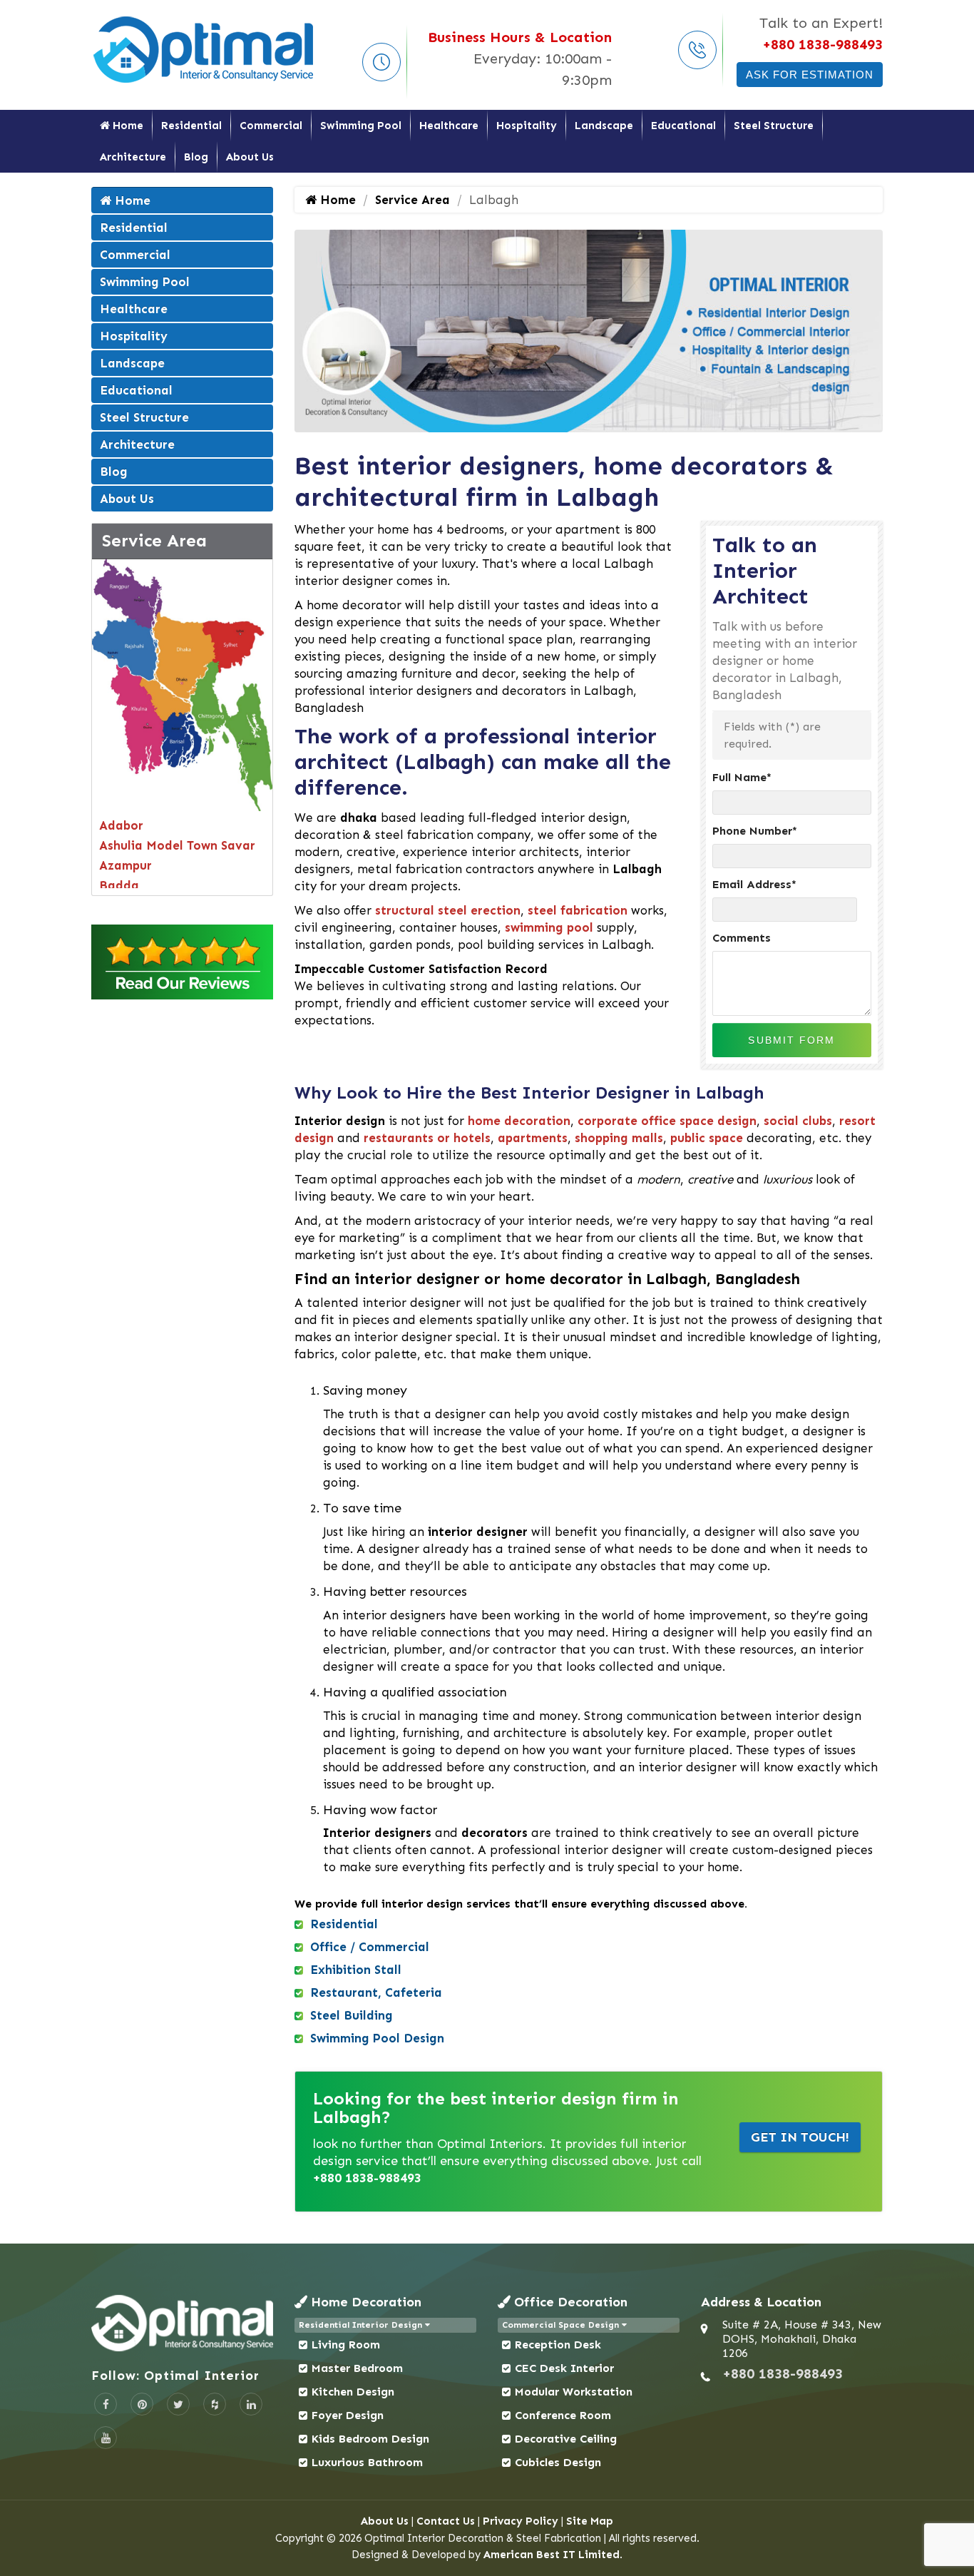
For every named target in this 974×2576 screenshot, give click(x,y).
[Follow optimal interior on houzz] (215, 2404)
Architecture (133, 157)
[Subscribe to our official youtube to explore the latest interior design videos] (106, 2438)
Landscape (604, 126)
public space (707, 1138)
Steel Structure (774, 126)
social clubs (798, 1121)
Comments (742, 938)
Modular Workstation (574, 2392)
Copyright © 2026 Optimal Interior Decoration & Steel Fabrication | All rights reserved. (487, 2538)
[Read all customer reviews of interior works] (182, 962)
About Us (250, 157)
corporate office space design (667, 1121)
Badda (119, 885)
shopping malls (619, 1138)
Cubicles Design (558, 2462)
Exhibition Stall (356, 1970)
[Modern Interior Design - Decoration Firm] (205, 49)
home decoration (519, 1121)
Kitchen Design (353, 2392)
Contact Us (446, 2521)
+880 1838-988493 (822, 44)
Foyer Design (348, 2415)
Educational (683, 126)
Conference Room (563, 2415)
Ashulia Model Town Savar (177, 845)
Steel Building (352, 2015)
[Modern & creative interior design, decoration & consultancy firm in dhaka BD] (182, 2323)
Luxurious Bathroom (367, 2462)
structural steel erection (448, 910)
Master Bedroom (357, 2368)
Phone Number (755, 831)
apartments (533, 1138)
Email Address (754, 884)
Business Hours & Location (520, 37)
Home (127, 126)
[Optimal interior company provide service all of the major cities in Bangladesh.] (182, 684)
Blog (196, 157)
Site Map (590, 2521)
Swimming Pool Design (377, 2038)
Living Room (346, 2345)
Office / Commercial (370, 1947)
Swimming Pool (361, 126)
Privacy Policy (521, 2521)
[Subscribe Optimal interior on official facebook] (106, 2404)
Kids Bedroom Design (370, 2439)
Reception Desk (558, 2345)
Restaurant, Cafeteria (376, 1992)
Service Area (154, 540)
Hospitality (527, 126)
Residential (191, 126)
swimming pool (549, 927)
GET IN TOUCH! (800, 2137)
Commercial (271, 126)
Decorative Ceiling (566, 2439)
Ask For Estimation (810, 75)
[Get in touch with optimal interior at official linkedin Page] (251, 2404)
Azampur (125, 865)
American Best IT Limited (552, 2555)
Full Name (742, 777)
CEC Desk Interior (564, 2368)
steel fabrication (578, 910)
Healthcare (449, 126)
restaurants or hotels (427, 1138)
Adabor (121, 825)
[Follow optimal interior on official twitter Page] (178, 2404)
